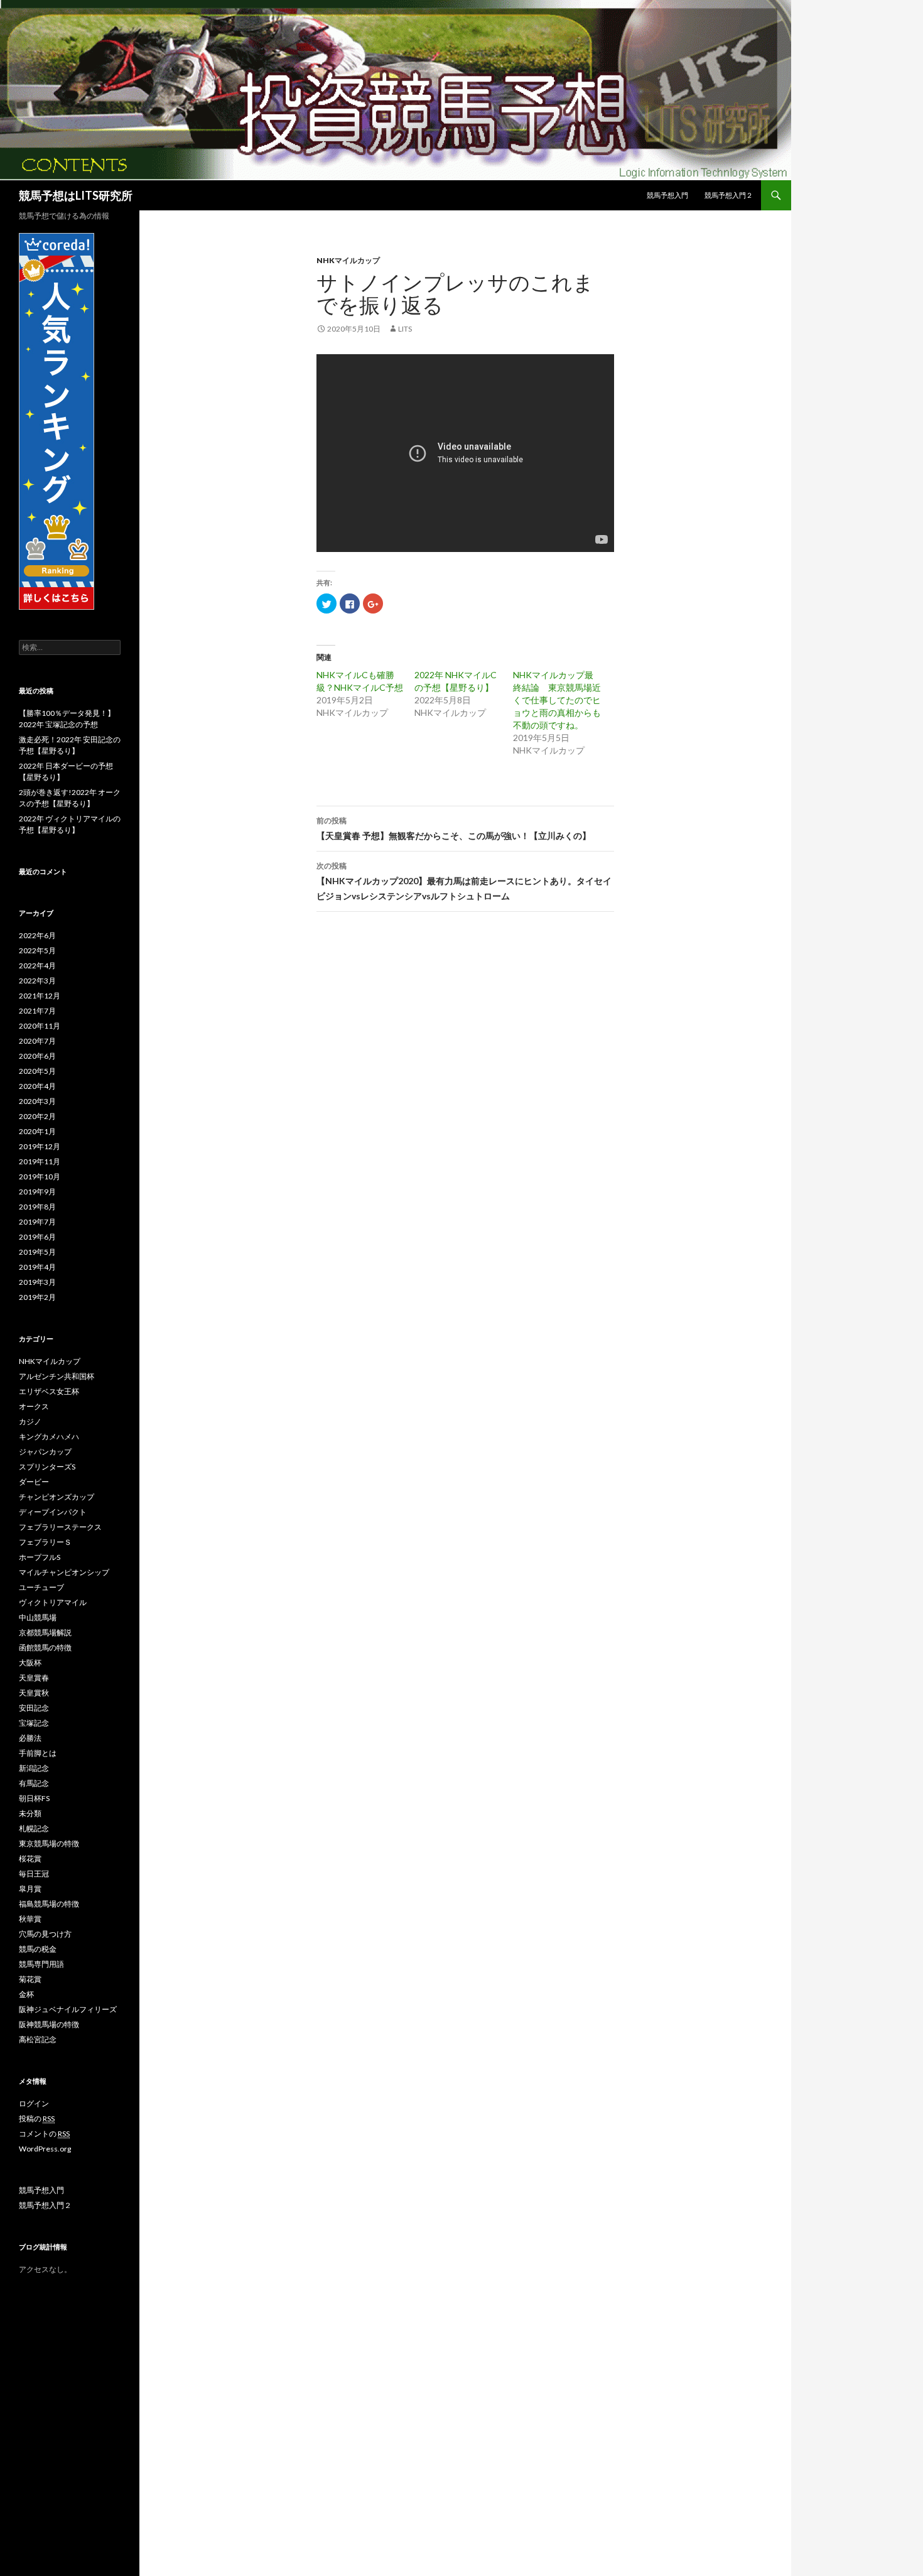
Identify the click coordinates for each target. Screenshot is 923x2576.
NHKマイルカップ (348, 260)
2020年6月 (37, 1056)
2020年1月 (37, 1131)
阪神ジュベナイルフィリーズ (68, 2009)
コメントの (44, 2134)
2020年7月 (37, 1041)
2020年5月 (37, 1071)
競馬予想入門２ (729, 195)
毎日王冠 (34, 1874)
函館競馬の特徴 (45, 1648)
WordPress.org (45, 2149)
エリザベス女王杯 (49, 1391)
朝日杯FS (34, 1798)
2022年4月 (37, 966)
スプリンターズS (47, 1467)
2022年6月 (37, 935)
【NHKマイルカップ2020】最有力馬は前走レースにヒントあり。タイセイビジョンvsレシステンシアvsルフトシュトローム (464, 881)
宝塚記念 (34, 1723)
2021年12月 (40, 996)
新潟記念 (34, 1768)
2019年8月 (37, 1207)
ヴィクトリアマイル (53, 1602)
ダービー (34, 1482)
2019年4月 (37, 1267)
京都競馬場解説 (45, 1632)
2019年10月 (40, 1177)
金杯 (26, 1994)
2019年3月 (37, 1282)
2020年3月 (37, 1101)
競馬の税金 (38, 1949)
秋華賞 (30, 1919)
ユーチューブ (41, 1587)
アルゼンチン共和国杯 (57, 1376)
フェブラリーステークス (60, 1527)
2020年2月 (37, 1116)
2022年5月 (37, 950)
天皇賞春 (34, 1678)
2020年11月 (40, 1026)
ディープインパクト (53, 1512)
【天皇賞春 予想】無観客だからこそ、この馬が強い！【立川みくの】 (454, 828)
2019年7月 (37, 1222)
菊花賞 (30, 1979)
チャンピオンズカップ (57, 1497)
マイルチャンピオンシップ (64, 1572)
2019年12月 (40, 1146)
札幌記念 (34, 1828)
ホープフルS (40, 1557)
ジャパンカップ (45, 1452)
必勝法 (30, 1738)
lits (405, 329)
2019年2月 (37, 1297)
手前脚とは (38, 1753)
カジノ (30, 1421)
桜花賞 (30, 1859)
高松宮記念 (38, 2039)
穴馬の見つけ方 (45, 1934)
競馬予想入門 (667, 195)
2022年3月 (37, 981)
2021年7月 (37, 1011)
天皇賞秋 (34, 1693)
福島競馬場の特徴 (49, 1904)
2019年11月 (40, 1161)
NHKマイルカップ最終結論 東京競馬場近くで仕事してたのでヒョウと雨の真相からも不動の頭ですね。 (557, 700)
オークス (34, 1406)
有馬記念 (34, 1783)
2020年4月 (37, 1086)
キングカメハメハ (49, 1437)
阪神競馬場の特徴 (49, 2024)
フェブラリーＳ (45, 1542)
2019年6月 (37, 1237)
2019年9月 (37, 1192)
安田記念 (34, 1708)
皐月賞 (30, 1889)
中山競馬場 (38, 1617)
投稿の (37, 2119)
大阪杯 (30, 1663)
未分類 (30, 1813)
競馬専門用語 (41, 1964)
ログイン (34, 2103)
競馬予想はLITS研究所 (76, 195)
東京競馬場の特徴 (49, 1843)
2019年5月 (37, 1252)
